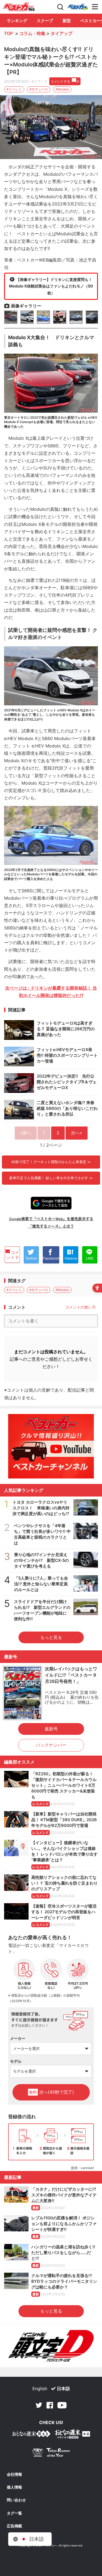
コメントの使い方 (81, 1307)
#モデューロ (39, 89)
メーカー (18, 2038)
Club (78, 7)
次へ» (77, 1133)
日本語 (63, 2389)
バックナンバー (51, 1745)
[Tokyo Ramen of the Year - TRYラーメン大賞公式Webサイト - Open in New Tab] (51, 2454)
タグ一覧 (14, 2513)
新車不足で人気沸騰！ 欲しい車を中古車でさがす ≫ (51, 1178)
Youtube (62, 2405)
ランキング (17, 21)
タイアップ (61, 33)
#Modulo (62, 89)
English (40, 2389)
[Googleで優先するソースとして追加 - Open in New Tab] (51, 1203)
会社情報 (14, 2474)
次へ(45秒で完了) (51, 2092)
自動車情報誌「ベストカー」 (19, 7)
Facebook (50, 2405)
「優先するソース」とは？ (51, 1226)
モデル (16, 2061)
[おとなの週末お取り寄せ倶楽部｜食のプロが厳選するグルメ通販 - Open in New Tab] (31, 2435)
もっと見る (51, 1637)
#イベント (14, 89)
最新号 (51, 1729)
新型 (67, 21)
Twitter (39, 2405)
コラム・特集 (32, 33)
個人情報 (14, 2487)
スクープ (45, 21)
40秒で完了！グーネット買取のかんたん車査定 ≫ (51, 1162)
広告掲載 (14, 2526)
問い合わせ (16, 2500)
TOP (8, 33)
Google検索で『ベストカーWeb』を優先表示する (51, 1219)
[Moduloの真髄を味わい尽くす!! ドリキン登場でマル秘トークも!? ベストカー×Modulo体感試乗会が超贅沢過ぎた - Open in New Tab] (51, 127)
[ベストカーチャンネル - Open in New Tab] (51, 1446)
